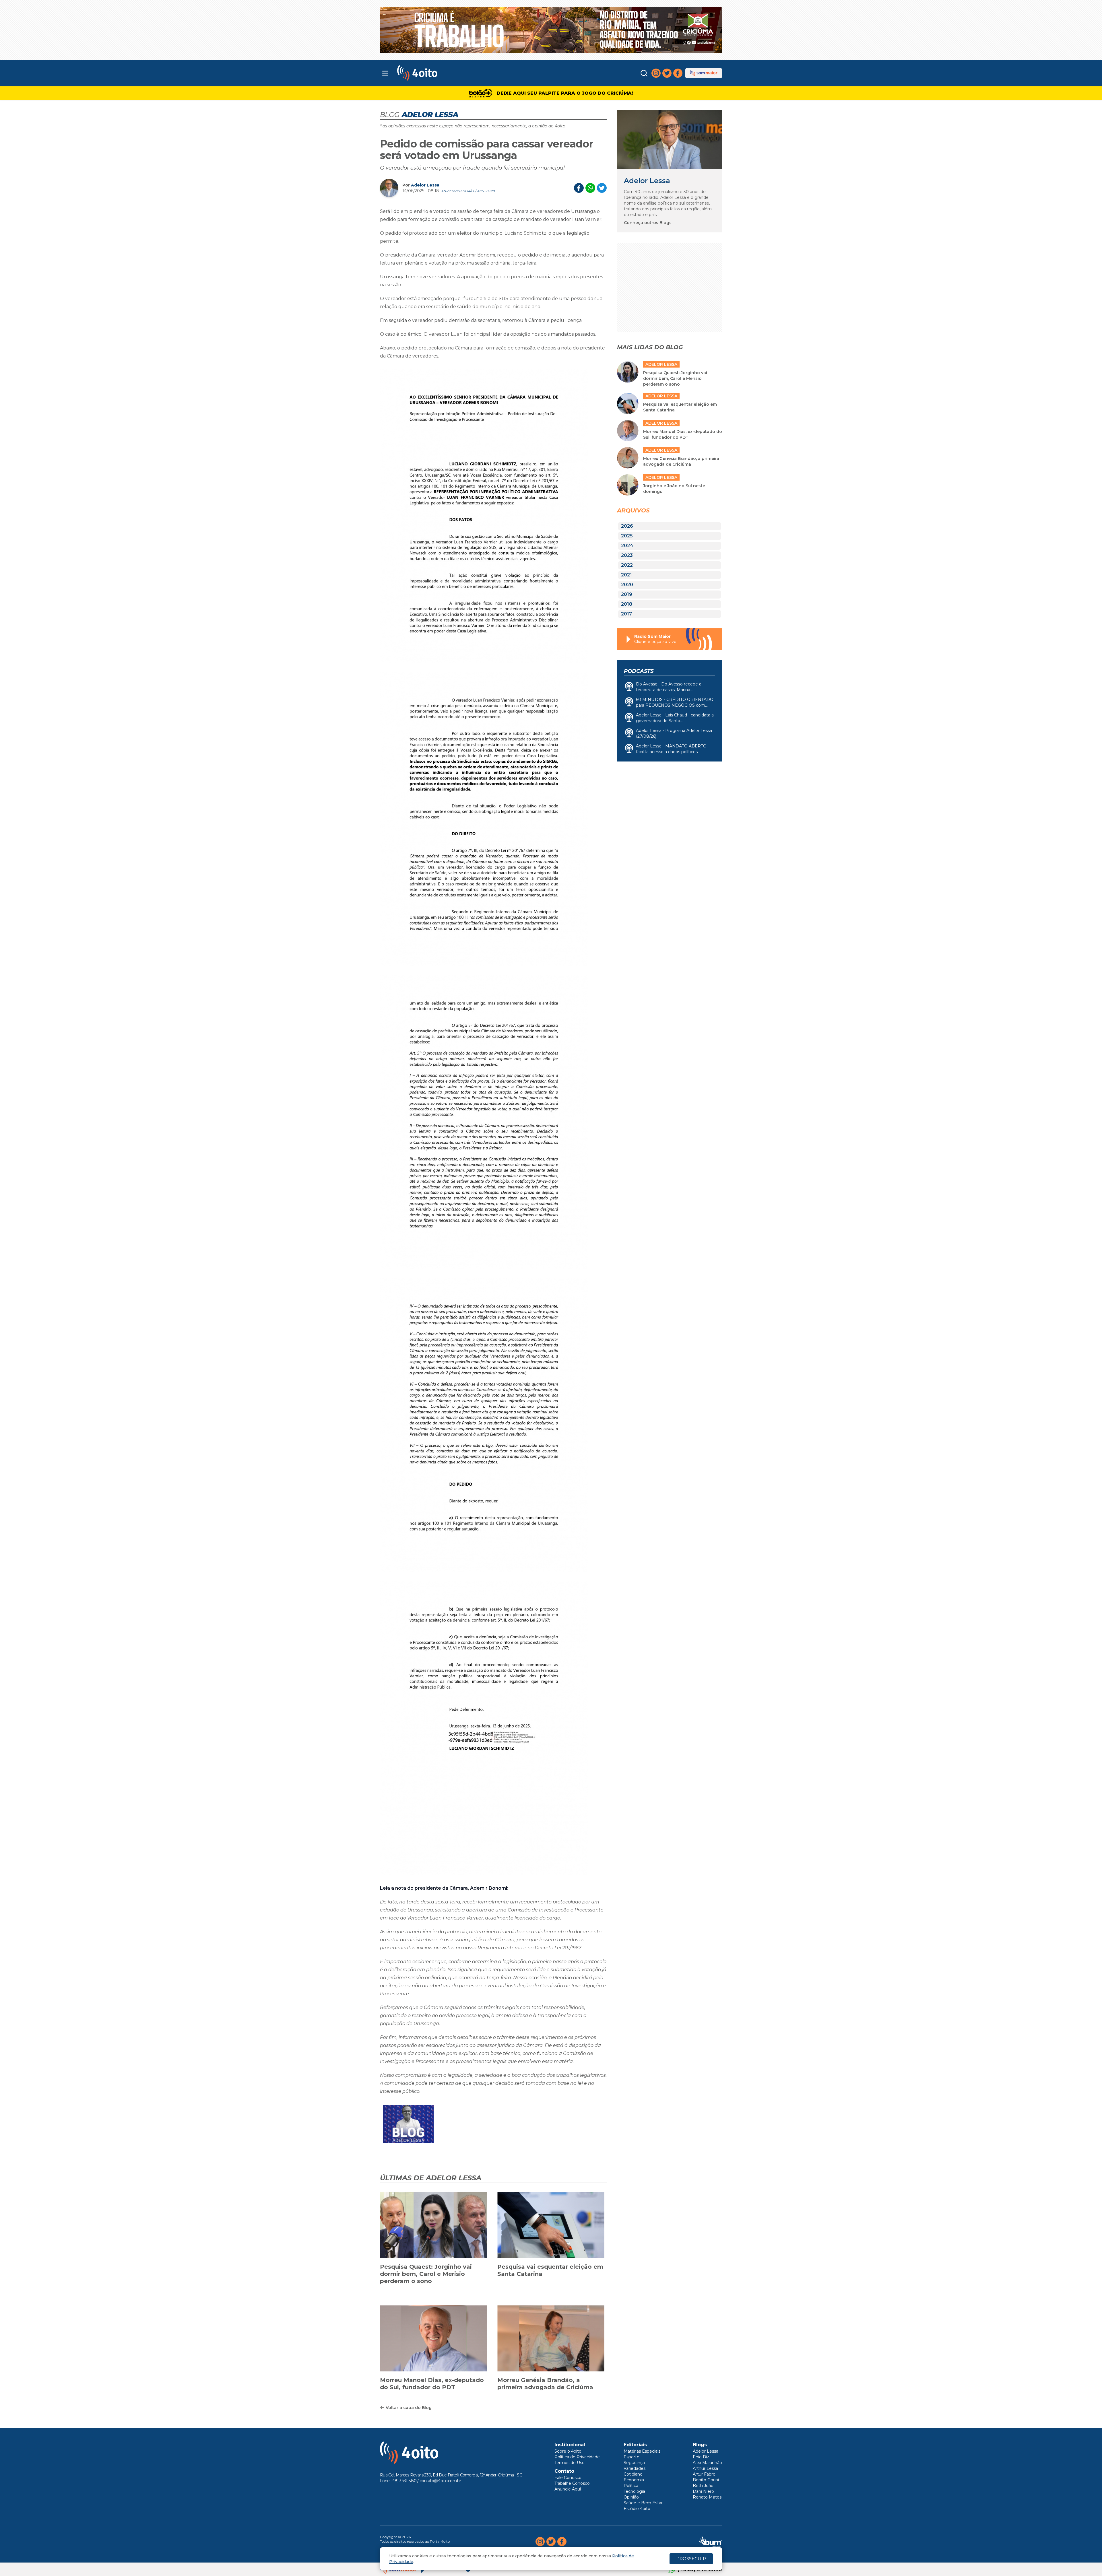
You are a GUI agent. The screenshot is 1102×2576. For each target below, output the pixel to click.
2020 (627, 585)
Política (631, 2486)
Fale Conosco (568, 2478)
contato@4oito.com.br (440, 2481)
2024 (627, 546)
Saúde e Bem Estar (643, 2503)
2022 (627, 565)
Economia (634, 2480)
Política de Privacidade (577, 2457)
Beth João (703, 2486)
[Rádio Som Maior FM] (704, 73)
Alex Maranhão (707, 2463)
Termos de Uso (570, 2463)
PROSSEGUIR (691, 2559)
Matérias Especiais (642, 2451)
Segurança (634, 2463)
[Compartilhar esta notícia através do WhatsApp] (590, 188)
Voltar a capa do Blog (409, 2408)
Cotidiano (633, 2474)
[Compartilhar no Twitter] (602, 188)
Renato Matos (707, 2497)
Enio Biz (701, 2457)
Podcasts (639, 671)
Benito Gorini (706, 2480)
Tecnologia (634, 2491)
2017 (626, 614)
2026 (627, 526)
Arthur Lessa (705, 2468)
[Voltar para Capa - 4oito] (443, 73)
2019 (627, 594)
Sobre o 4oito (568, 2451)
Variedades (635, 2468)
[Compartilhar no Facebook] (579, 188)
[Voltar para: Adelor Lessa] (670, 140)
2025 (627, 536)
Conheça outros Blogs (648, 223)
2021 (626, 575)
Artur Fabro (704, 2474)
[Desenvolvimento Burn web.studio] (711, 2542)
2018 (627, 604)
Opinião (631, 2497)
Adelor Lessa (425, 185)
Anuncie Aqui (568, 2489)
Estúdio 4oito (637, 2509)
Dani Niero (703, 2491)
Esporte (631, 2457)
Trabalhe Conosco (572, 2483)
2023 (627, 555)
